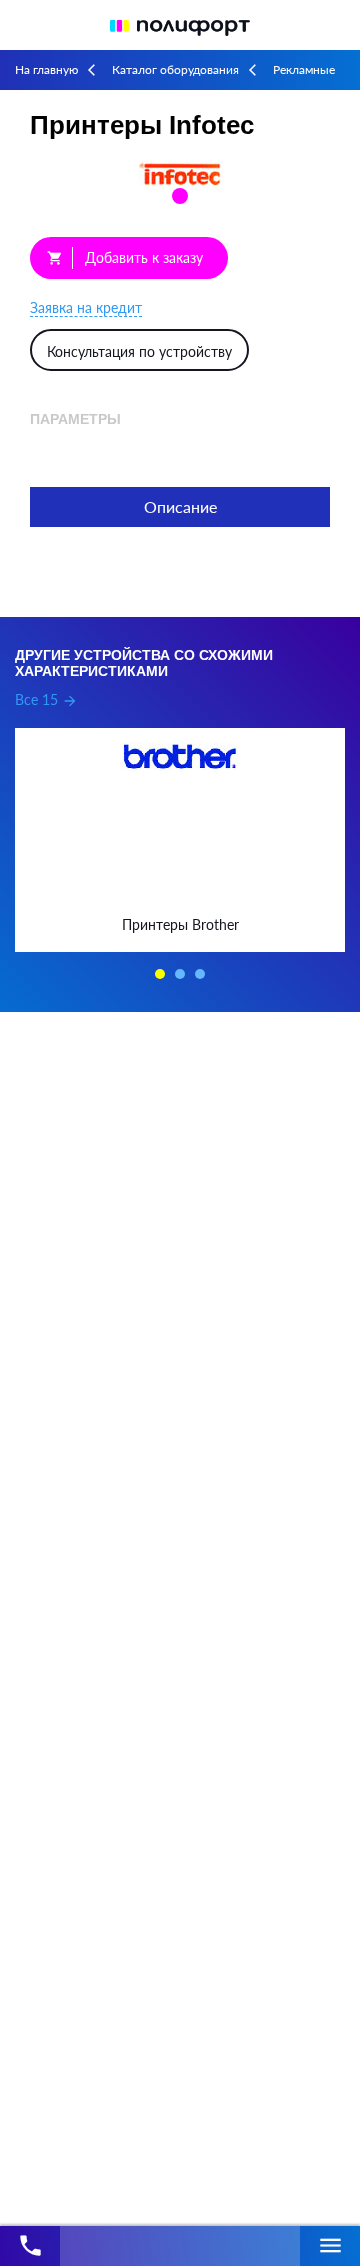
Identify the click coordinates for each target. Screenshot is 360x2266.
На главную (46, 69)
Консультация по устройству (139, 351)
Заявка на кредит (86, 307)
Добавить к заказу (125, 257)
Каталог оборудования (175, 69)
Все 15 (46, 699)
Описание (180, 506)
